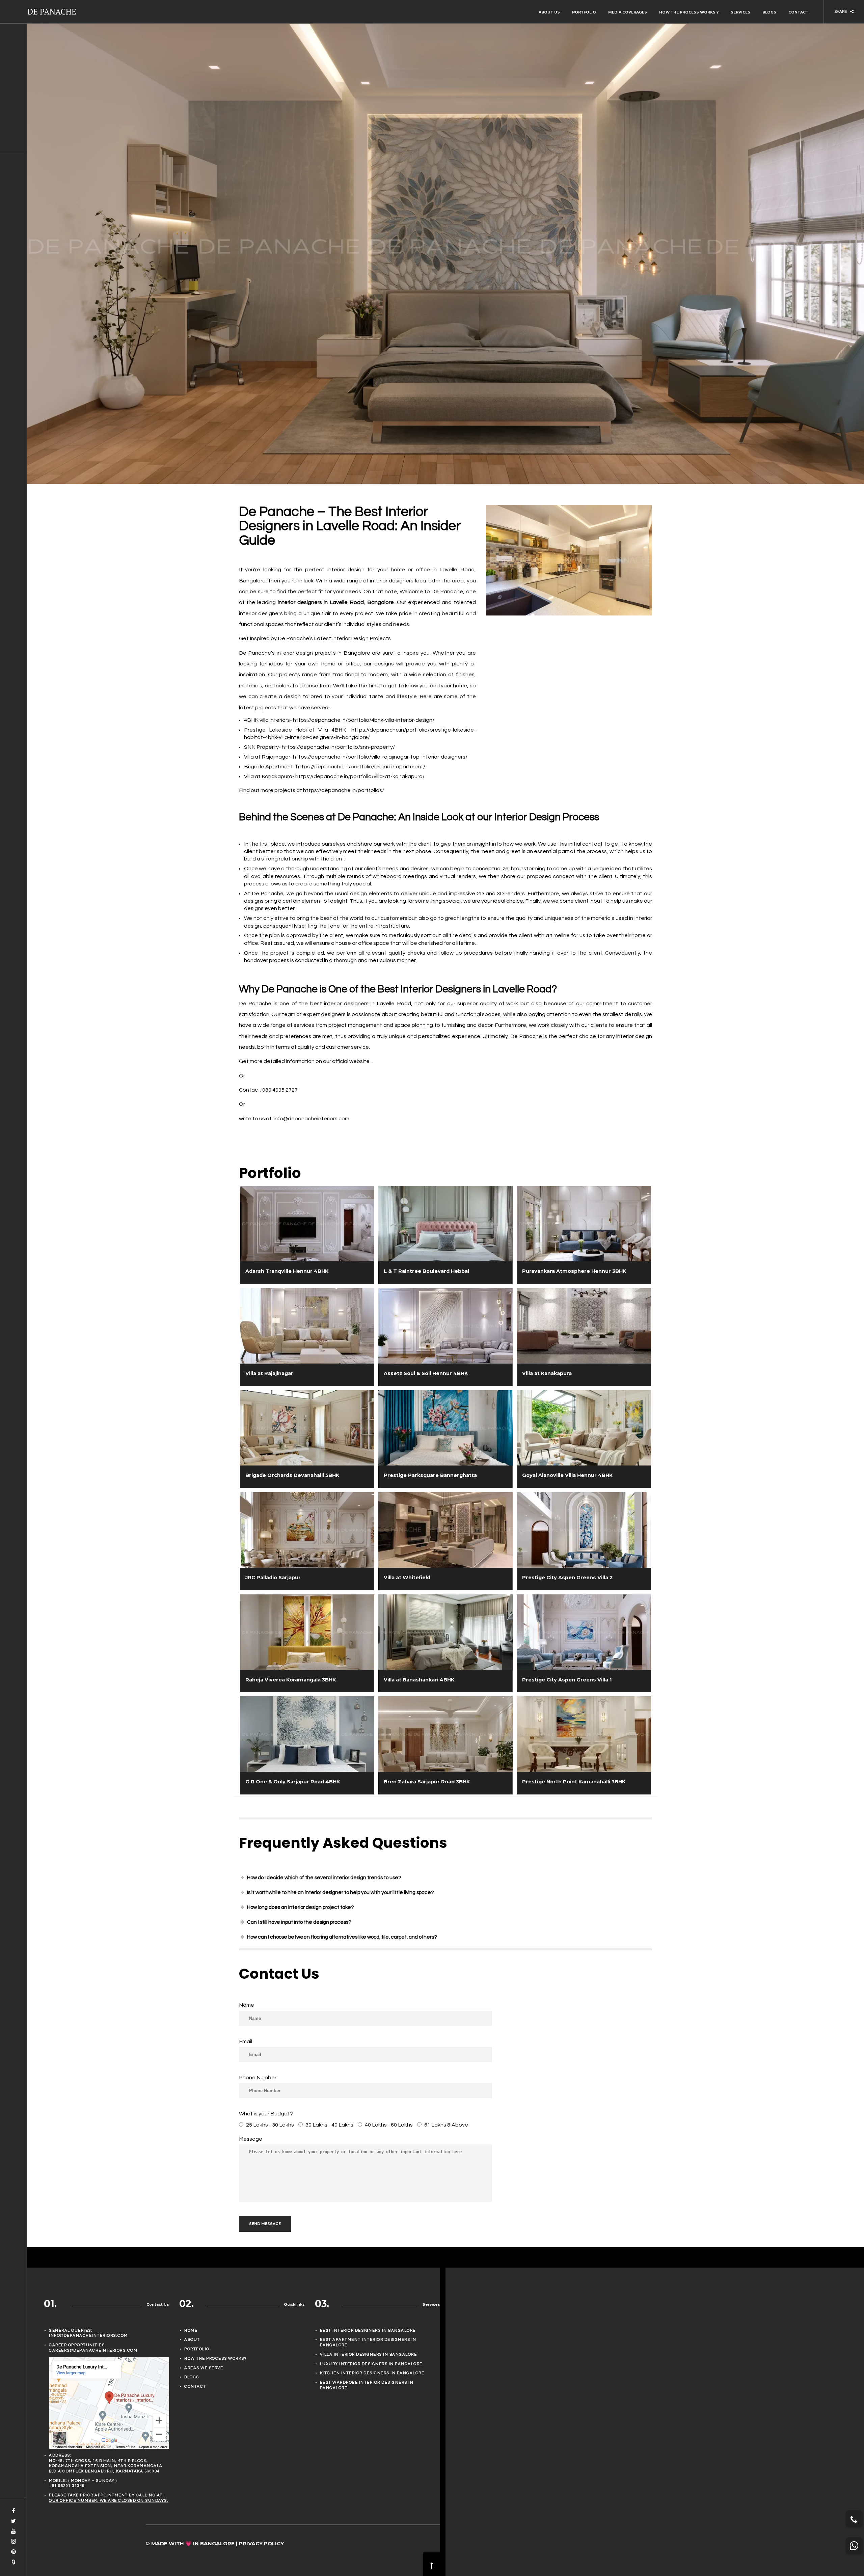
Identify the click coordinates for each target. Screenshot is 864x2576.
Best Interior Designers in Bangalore (368, 2331)
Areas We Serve (204, 2368)
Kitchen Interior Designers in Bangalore (372, 2373)
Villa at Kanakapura (547, 1373)
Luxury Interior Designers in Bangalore (371, 2364)
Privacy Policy (261, 2543)
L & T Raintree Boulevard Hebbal (426, 1271)
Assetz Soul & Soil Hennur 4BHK (426, 1373)
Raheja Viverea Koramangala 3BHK (291, 1680)
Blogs (769, 12)
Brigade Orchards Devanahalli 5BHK (292, 1475)
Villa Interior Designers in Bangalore (369, 2354)
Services (740, 12)
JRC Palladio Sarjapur (273, 1578)
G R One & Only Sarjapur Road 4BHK (293, 1782)
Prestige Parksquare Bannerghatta (430, 1475)
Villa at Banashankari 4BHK (419, 1680)
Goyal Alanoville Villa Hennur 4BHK (567, 1475)
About (192, 2340)
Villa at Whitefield (407, 1578)
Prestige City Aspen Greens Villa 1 (567, 1680)
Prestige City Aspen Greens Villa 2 (568, 1578)
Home (191, 2331)
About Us (549, 12)
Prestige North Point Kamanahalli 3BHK (574, 1782)
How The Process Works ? (689, 12)
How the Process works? (215, 2359)
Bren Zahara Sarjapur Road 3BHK (427, 1782)
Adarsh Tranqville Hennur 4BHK (287, 1271)
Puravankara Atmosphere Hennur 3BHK (574, 1271)
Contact (798, 12)
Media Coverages (628, 12)
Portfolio (584, 12)
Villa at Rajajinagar (269, 1373)
